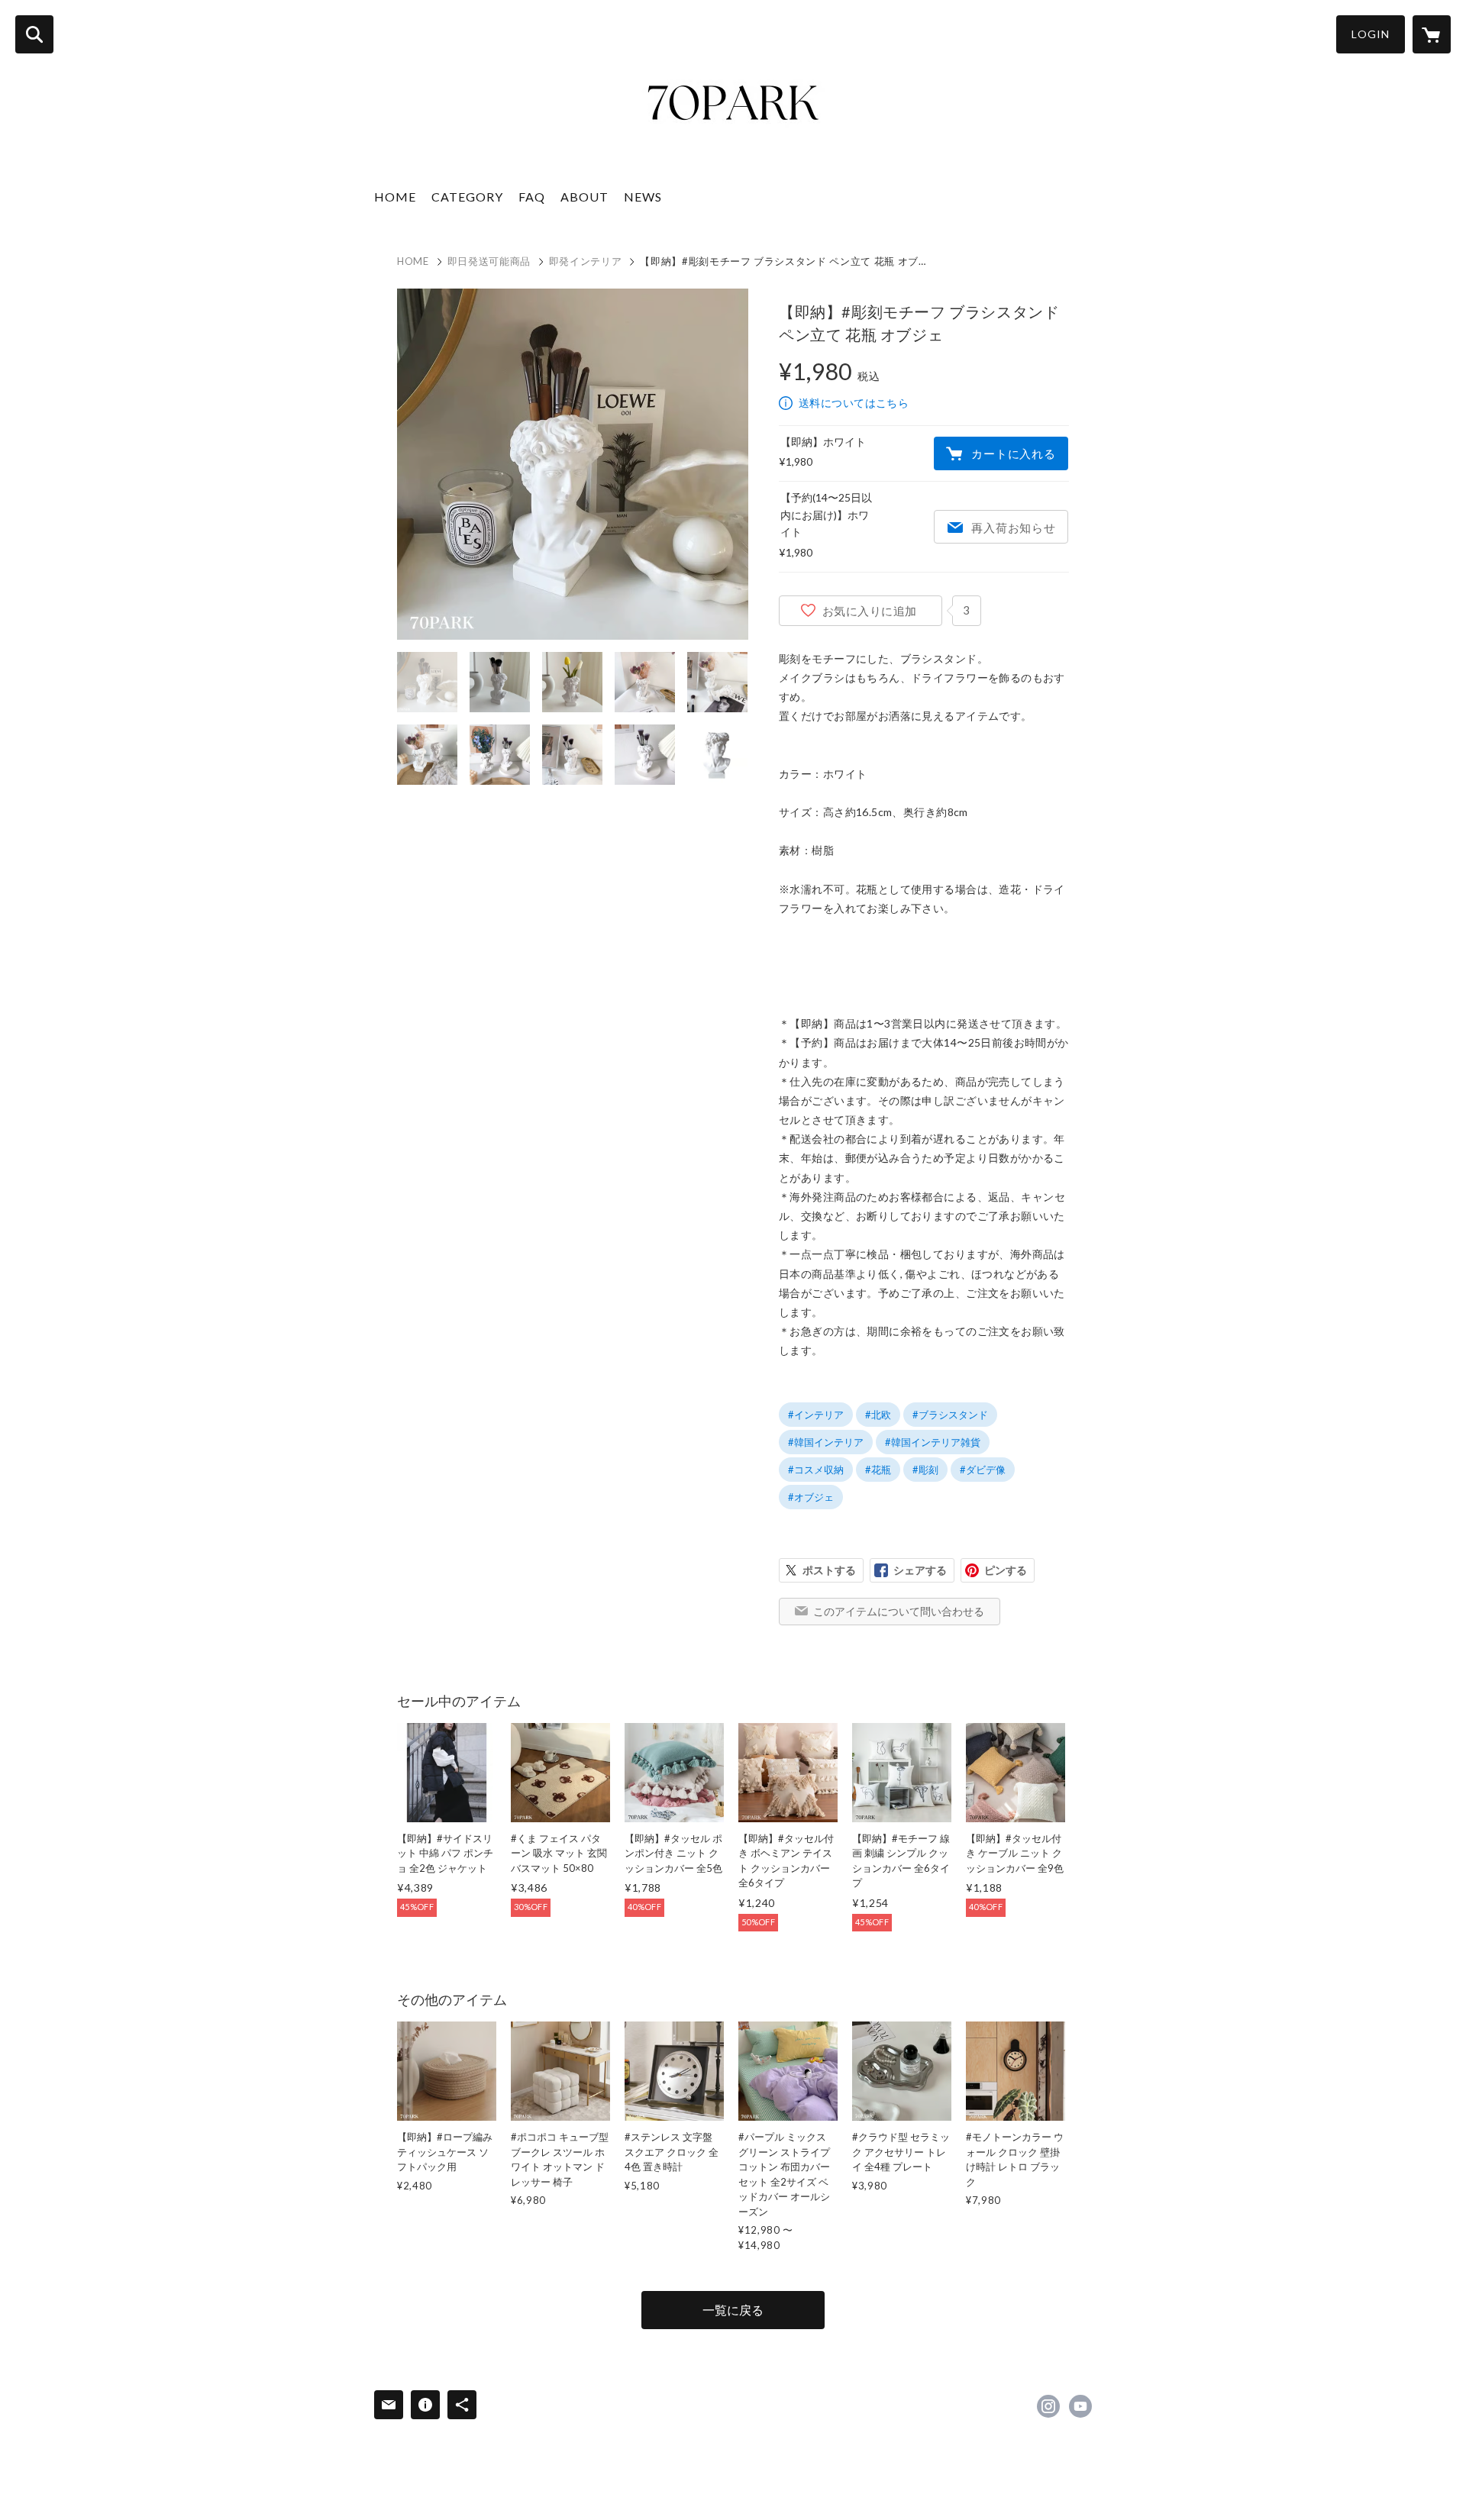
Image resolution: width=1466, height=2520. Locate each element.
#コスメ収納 (816, 1470)
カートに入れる (1013, 453)
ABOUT (584, 197)
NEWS (643, 197)
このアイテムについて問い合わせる (899, 1611)
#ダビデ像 (983, 1470)
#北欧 (878, 1415)
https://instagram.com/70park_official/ (1048, 2406)
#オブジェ (811, 1497)
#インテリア (816, 1415)
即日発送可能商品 (489, 261)
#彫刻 (925, 1470)
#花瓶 (878, 1470)
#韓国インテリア (826, 1442)
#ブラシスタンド (950, 1415)
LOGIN (1371, 34)
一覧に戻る (733, 2310)
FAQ (532, 197)
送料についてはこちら (854, 403)
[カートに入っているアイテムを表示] (1432, 34)
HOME (395, 197)
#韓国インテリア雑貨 (933, 1442)
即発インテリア (586, 261)
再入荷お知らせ (1013, 528)
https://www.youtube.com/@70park (1080, 2406)
